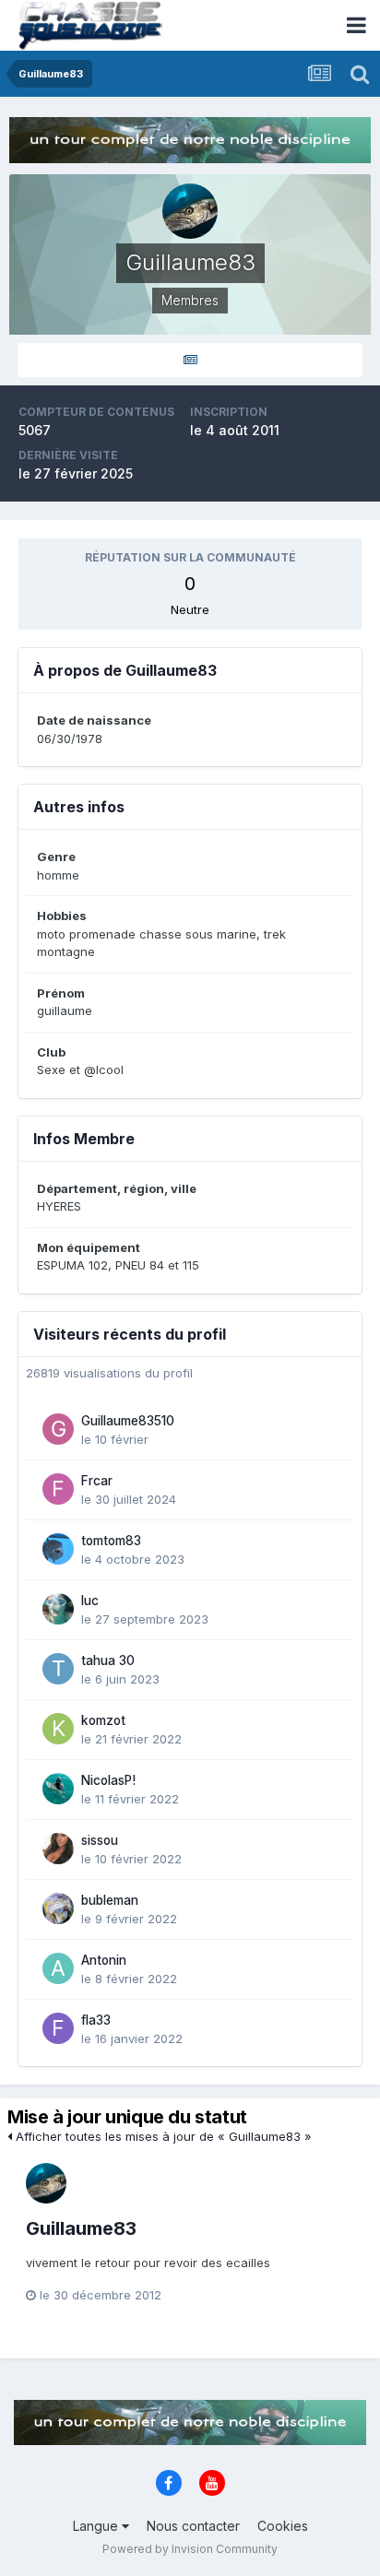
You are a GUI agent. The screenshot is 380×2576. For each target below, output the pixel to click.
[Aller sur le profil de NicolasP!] (58, 1789)
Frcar (97, 1481)
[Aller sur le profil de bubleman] (58, 1908)
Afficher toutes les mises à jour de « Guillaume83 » (162, 2136)
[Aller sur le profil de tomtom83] (58, 1549)
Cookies (283, 2526)
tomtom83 (111, 1541)
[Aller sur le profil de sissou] (58, 1849)
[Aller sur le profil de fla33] (58, 2028)
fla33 (96, 2020)
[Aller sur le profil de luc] (58, 1609)
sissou (100, 1840)
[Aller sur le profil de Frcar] (58, 1489)
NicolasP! (108, 1780)
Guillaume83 (81, 2228)
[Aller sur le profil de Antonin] (58, 1968)
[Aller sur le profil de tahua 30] (58, 1669)
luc (90, 1601)
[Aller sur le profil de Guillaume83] (46, 2183)
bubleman (110, 1900)
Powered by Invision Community (190, 2549)
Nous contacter (193, 2526)
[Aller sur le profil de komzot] (58, 1729)
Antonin (104, 1960)
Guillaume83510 (128, 1421)
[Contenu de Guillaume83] (190, 360)
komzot (103, 1720)
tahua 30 (108, 1660)
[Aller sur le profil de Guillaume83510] (58, 1429)
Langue (97, 2526)
